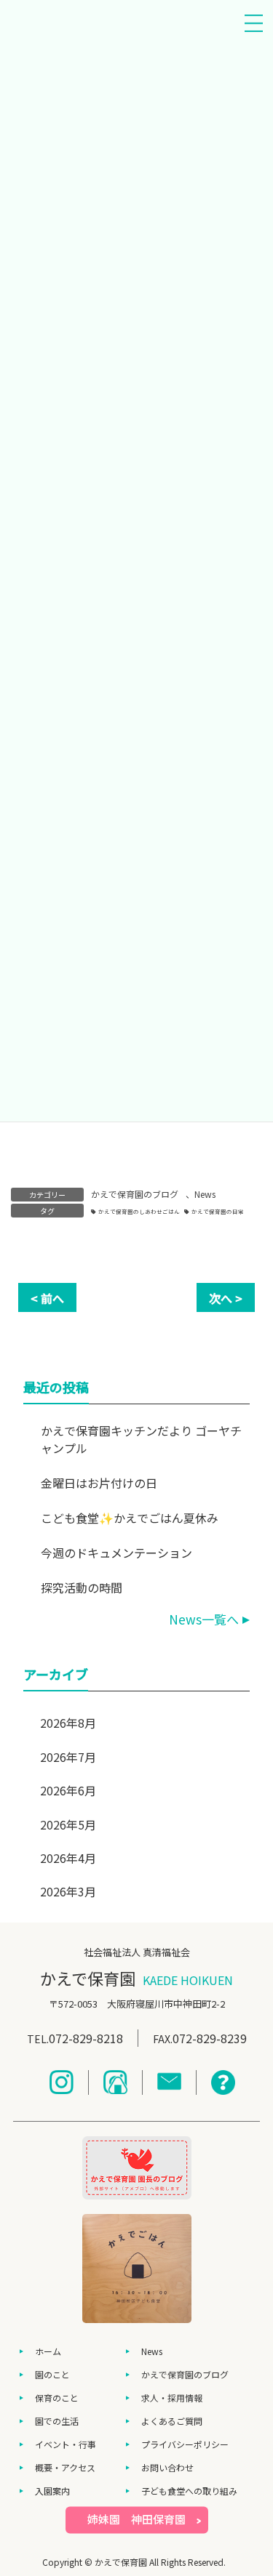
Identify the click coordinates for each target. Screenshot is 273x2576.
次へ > (226, 1298)
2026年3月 (68, 1891)
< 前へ (47, 1298)
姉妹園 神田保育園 (136, 2519)
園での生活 (57, 2421)
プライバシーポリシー (185, 2444)
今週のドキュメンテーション (116, 1553)
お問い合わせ (167, 2467)
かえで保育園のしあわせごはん (139, 1211)
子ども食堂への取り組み (189, 2491)
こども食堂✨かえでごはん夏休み (130, 1518)
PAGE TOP (253, 2484)
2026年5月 (68, 1824)
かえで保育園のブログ (135, 1194)
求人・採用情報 (172, 2398)
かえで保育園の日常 (218, 1211)
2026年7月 (68, 1757)
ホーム (48, 2351)
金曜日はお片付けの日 (99, 1483)
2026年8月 (68, 1723)
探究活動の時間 (82, 1587)
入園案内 (52, 2491)
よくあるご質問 (172, 2421)
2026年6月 (68, 1790)
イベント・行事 (66, 2444)
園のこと (52, 2374)
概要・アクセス (65, 2467)
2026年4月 (68, 1858)
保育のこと (57, 2398)
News (205, 1194)
